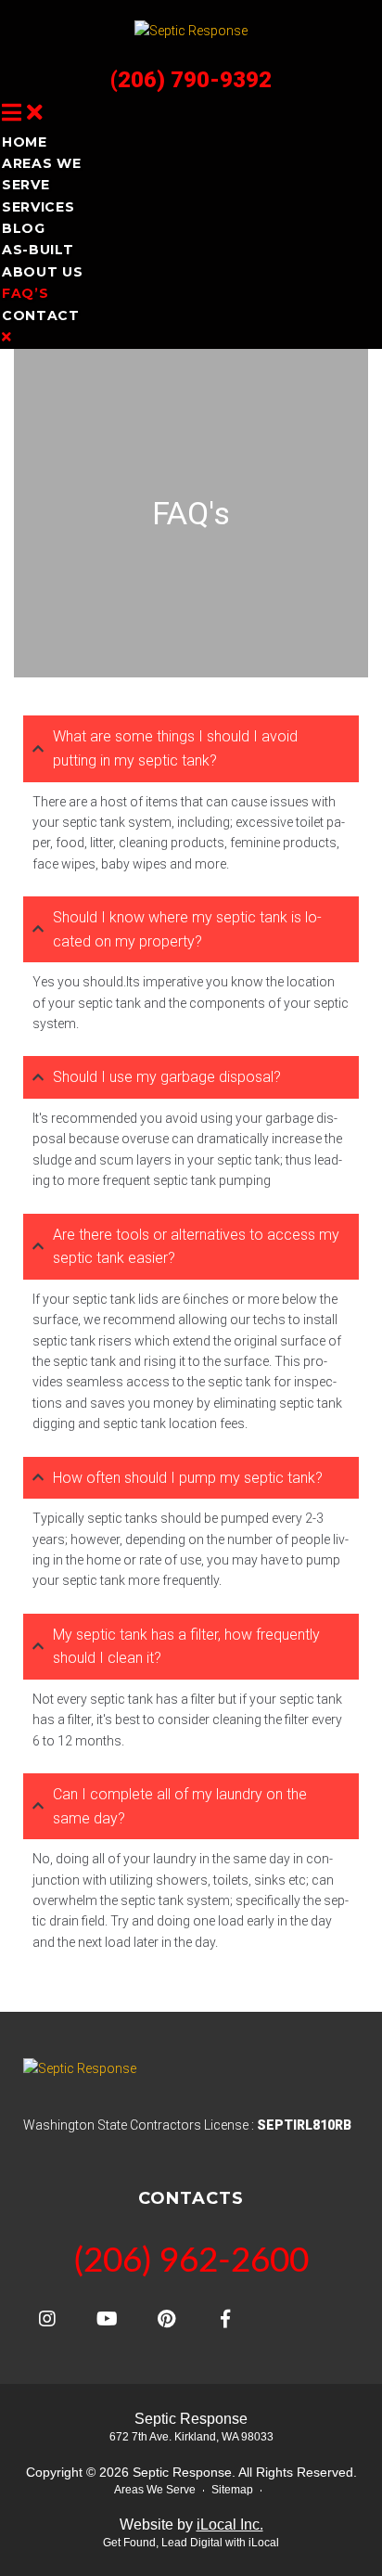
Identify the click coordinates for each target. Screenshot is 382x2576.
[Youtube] (107, 2319)
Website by (191, 2524)
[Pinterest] (166, 2319)
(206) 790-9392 (191, 80)
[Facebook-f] (225, 2319)
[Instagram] (47, 2319)
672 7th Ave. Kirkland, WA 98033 (191, 2437)
